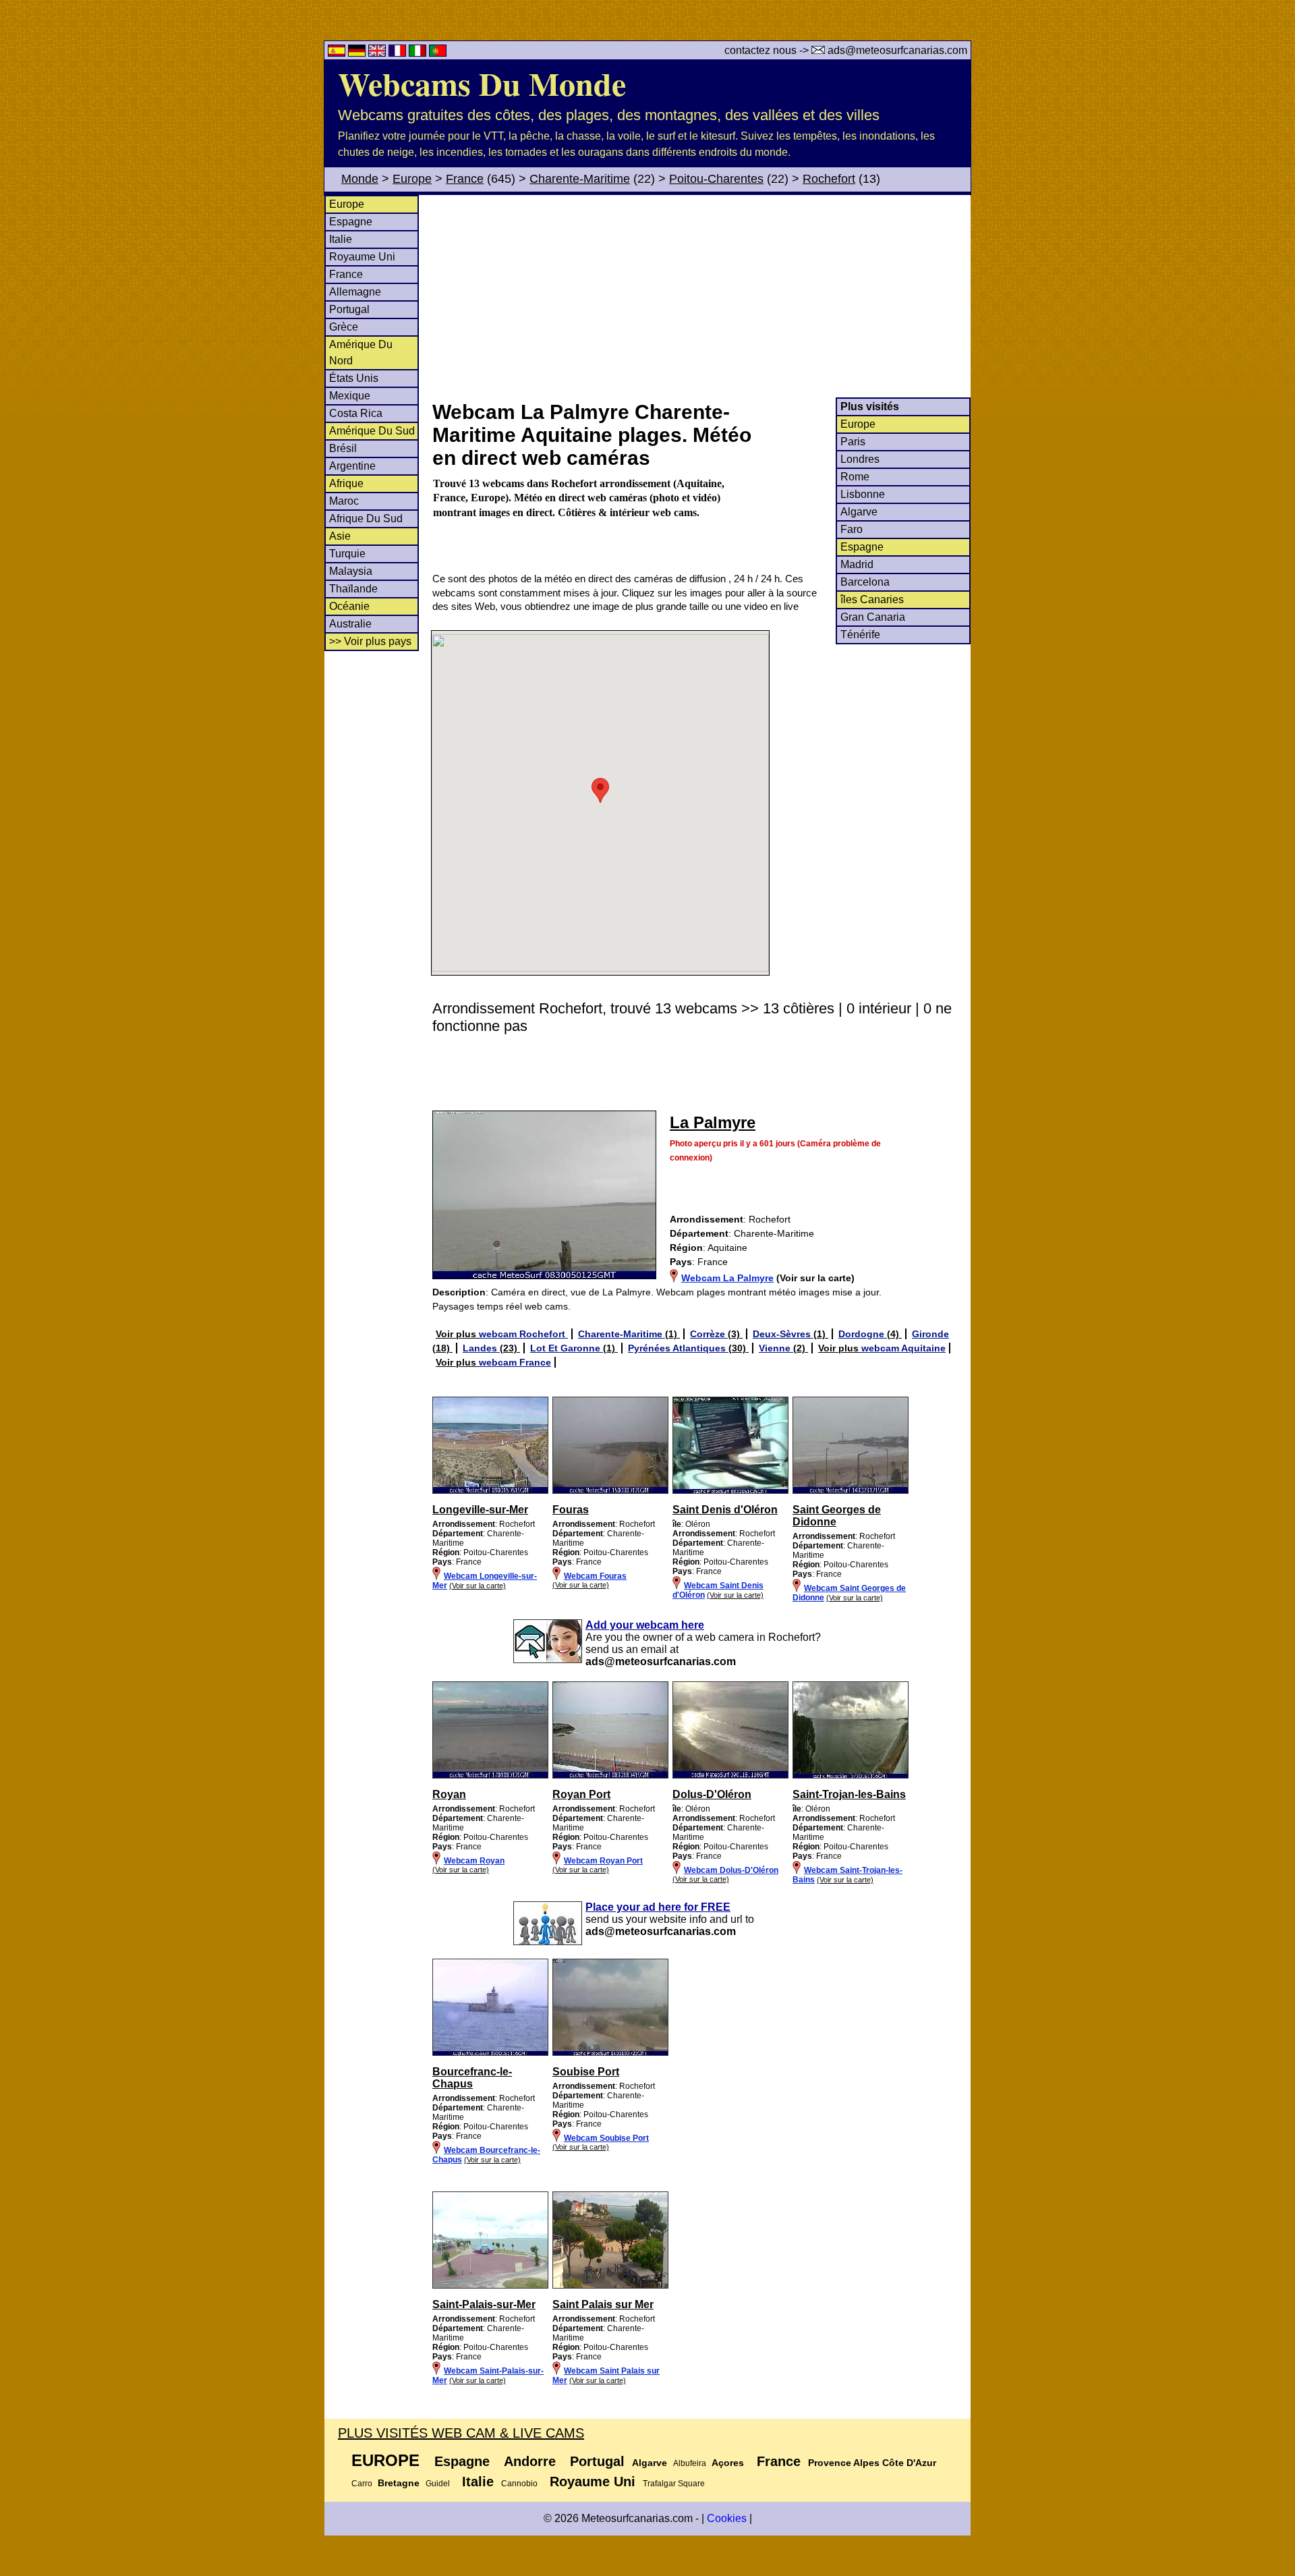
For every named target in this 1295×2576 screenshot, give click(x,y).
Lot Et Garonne (567, 1348)
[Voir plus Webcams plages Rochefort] (490, 1491)
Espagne (351, 222)
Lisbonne (863, 494)
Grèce (344, 327)
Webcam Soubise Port (606, 2138)
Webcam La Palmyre (727, 1278)
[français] (399, 53)
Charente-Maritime (580, 179)
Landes (481, 1348)
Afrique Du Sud (366, 519)
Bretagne (399, 2483)
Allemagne (355, 292)
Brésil (343, 448)
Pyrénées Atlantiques (678, 1348)
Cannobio (519, 2484)
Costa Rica (356, 413)
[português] (438, 53)
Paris (853, 442)
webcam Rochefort (523, 1334)
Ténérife (860, 635)
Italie (341, 239)
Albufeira (690, 2463)
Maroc (344, 501)
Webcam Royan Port (603, 1861)
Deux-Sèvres (783, 1334)
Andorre (530, 2461)
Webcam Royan (474, 1861)
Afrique (346, 483)
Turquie (347, 554)
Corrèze (709, 1334)
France (465, 179)
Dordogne (863, 1334)
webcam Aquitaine (903, 1348)
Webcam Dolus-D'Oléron (731, 1870)
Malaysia (351, 571)
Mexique (350, 396)
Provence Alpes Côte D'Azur (872, 2463)
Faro (852, 529)
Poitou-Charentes (716, 179)
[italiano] (419, 53)
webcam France (515, 1362)
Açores (728, 2463)
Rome (855, 477)
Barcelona (865, 582)
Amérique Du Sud (372, 431)
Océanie (349, 606)
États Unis (354, 378)
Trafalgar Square (674, 2484)
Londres (860, 459)
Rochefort (829, 179)
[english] (378, 53)
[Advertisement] (701, 296)
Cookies (727, 2518)
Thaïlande (353, 589)
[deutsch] (358, 53)
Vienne (776, 1348)
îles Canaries (872, 599)
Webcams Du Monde (482, 83)
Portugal (349, 309)
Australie (350, 624)
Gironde (930, 1334)
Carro (362, 2484)
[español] (338, 53)
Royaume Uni (362, 257)
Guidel (438, 2484)
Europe (412, 179)
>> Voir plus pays (370, 641)
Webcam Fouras (595, 1576)
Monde (360, 179)
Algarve (859, 512)
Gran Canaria (873, 617)
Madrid (857, 564)
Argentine (352, 466)
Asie (340, 536)
